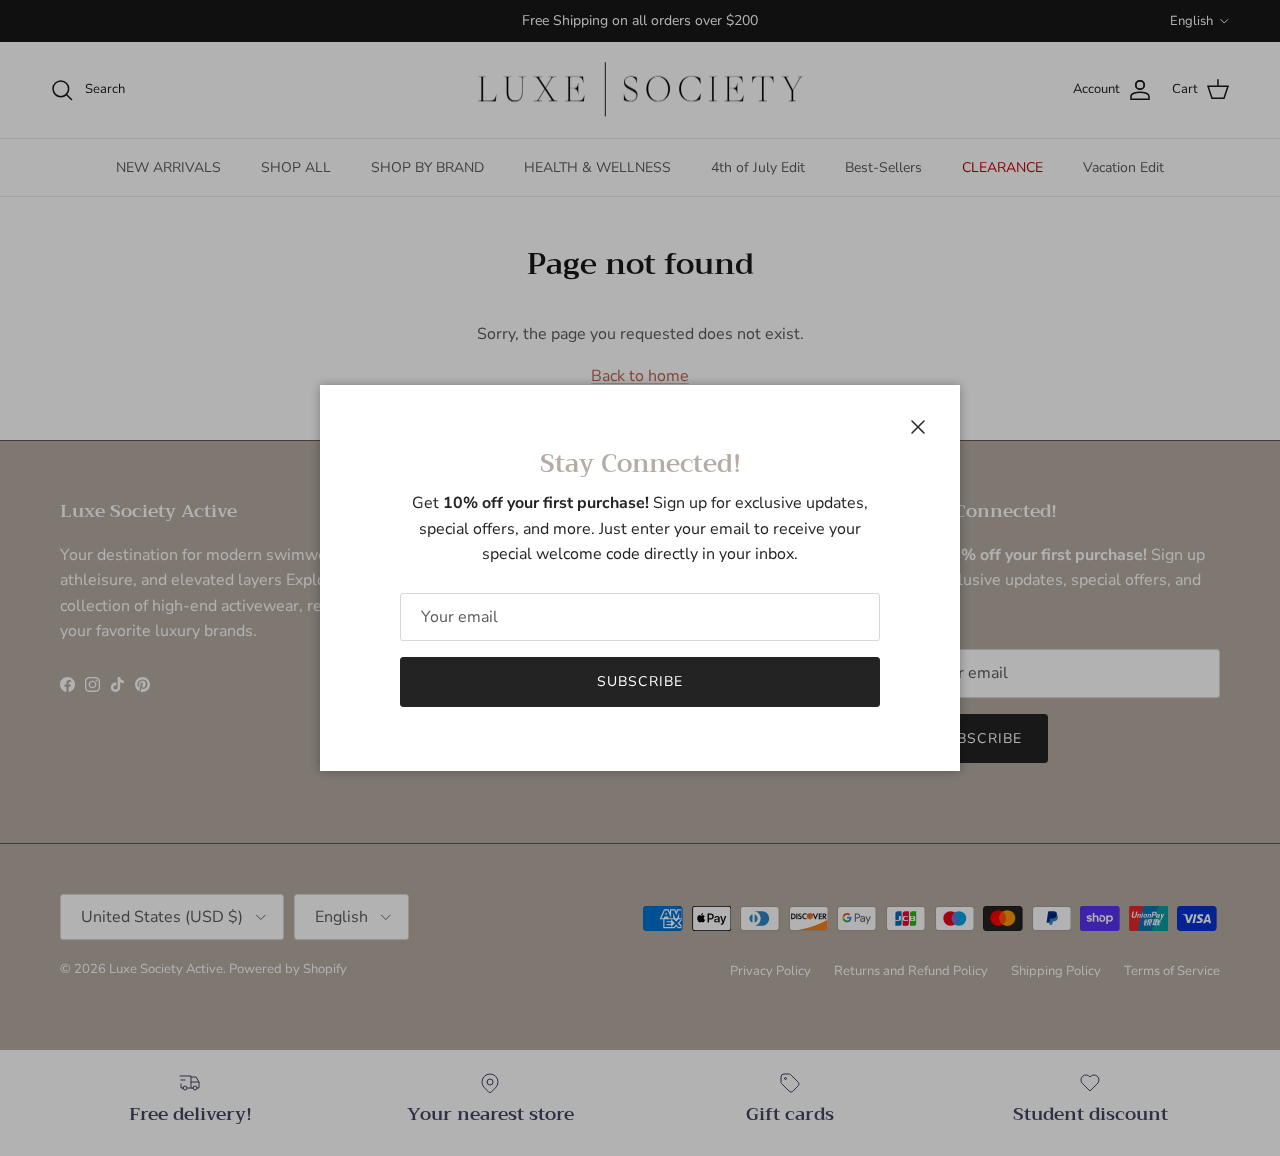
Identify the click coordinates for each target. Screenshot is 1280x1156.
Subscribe (640, 681)
